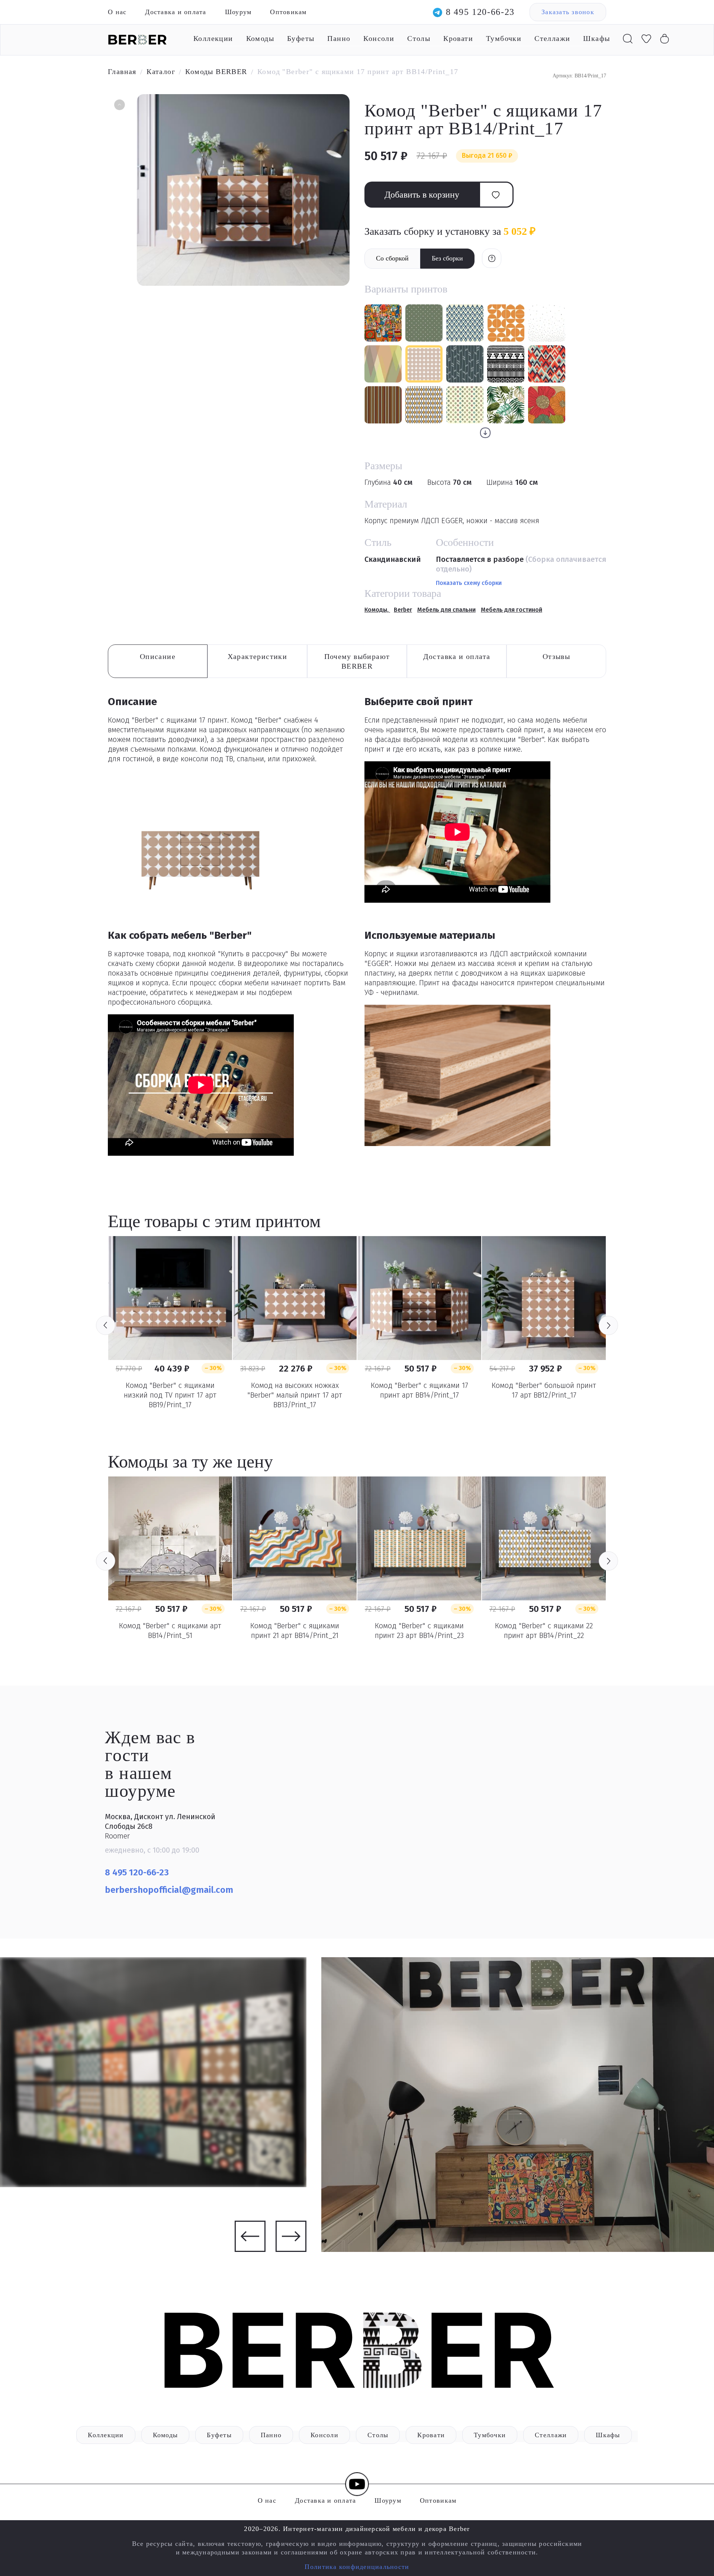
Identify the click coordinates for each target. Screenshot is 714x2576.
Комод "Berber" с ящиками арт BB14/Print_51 (170, 1631)
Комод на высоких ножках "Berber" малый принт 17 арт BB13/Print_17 (295, 1395)
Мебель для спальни (446, 610)
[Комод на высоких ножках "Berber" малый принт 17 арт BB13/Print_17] (295, 1298)
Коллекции (213, 38)
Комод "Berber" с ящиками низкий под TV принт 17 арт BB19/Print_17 (170, 1395)
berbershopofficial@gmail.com (170, 1890)
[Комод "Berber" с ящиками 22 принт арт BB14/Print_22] (544, 1538)
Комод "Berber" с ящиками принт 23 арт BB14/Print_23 (419, 1631)
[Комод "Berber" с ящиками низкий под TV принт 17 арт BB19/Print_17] (170, 1298)
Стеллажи (552, 38)
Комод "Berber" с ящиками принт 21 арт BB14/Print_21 (295, 1631)
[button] (119, 106)
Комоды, (377, 610)
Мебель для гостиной (512, 610)
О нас (117, 12)
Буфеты (301, 38)
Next (608, 1325)
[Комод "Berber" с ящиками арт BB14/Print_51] (170, 1538)
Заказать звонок (568, 12)
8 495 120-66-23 (480, 12)
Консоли (379, 38)
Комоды (260, 38)
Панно (339, 38)
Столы (419, 38)
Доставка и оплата (176, 12)
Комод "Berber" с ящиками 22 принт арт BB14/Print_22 (544, 1631)
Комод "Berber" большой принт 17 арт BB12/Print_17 (544, 1390)
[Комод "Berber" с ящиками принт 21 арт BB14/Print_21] (295, 1538)
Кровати (458, 38)
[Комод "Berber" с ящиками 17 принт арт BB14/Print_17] (419, 1298)
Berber (403, 610)
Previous (106, 1325)
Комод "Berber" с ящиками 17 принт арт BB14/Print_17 (419, 1390)
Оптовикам (288, 12)
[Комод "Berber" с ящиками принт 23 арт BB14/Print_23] (419, 1538)
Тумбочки (504, 38)
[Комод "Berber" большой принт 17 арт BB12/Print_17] (544, 1298)
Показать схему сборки (469, 583)
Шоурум (238, 12)
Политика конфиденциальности (357, 2567)
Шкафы (596, 38)
